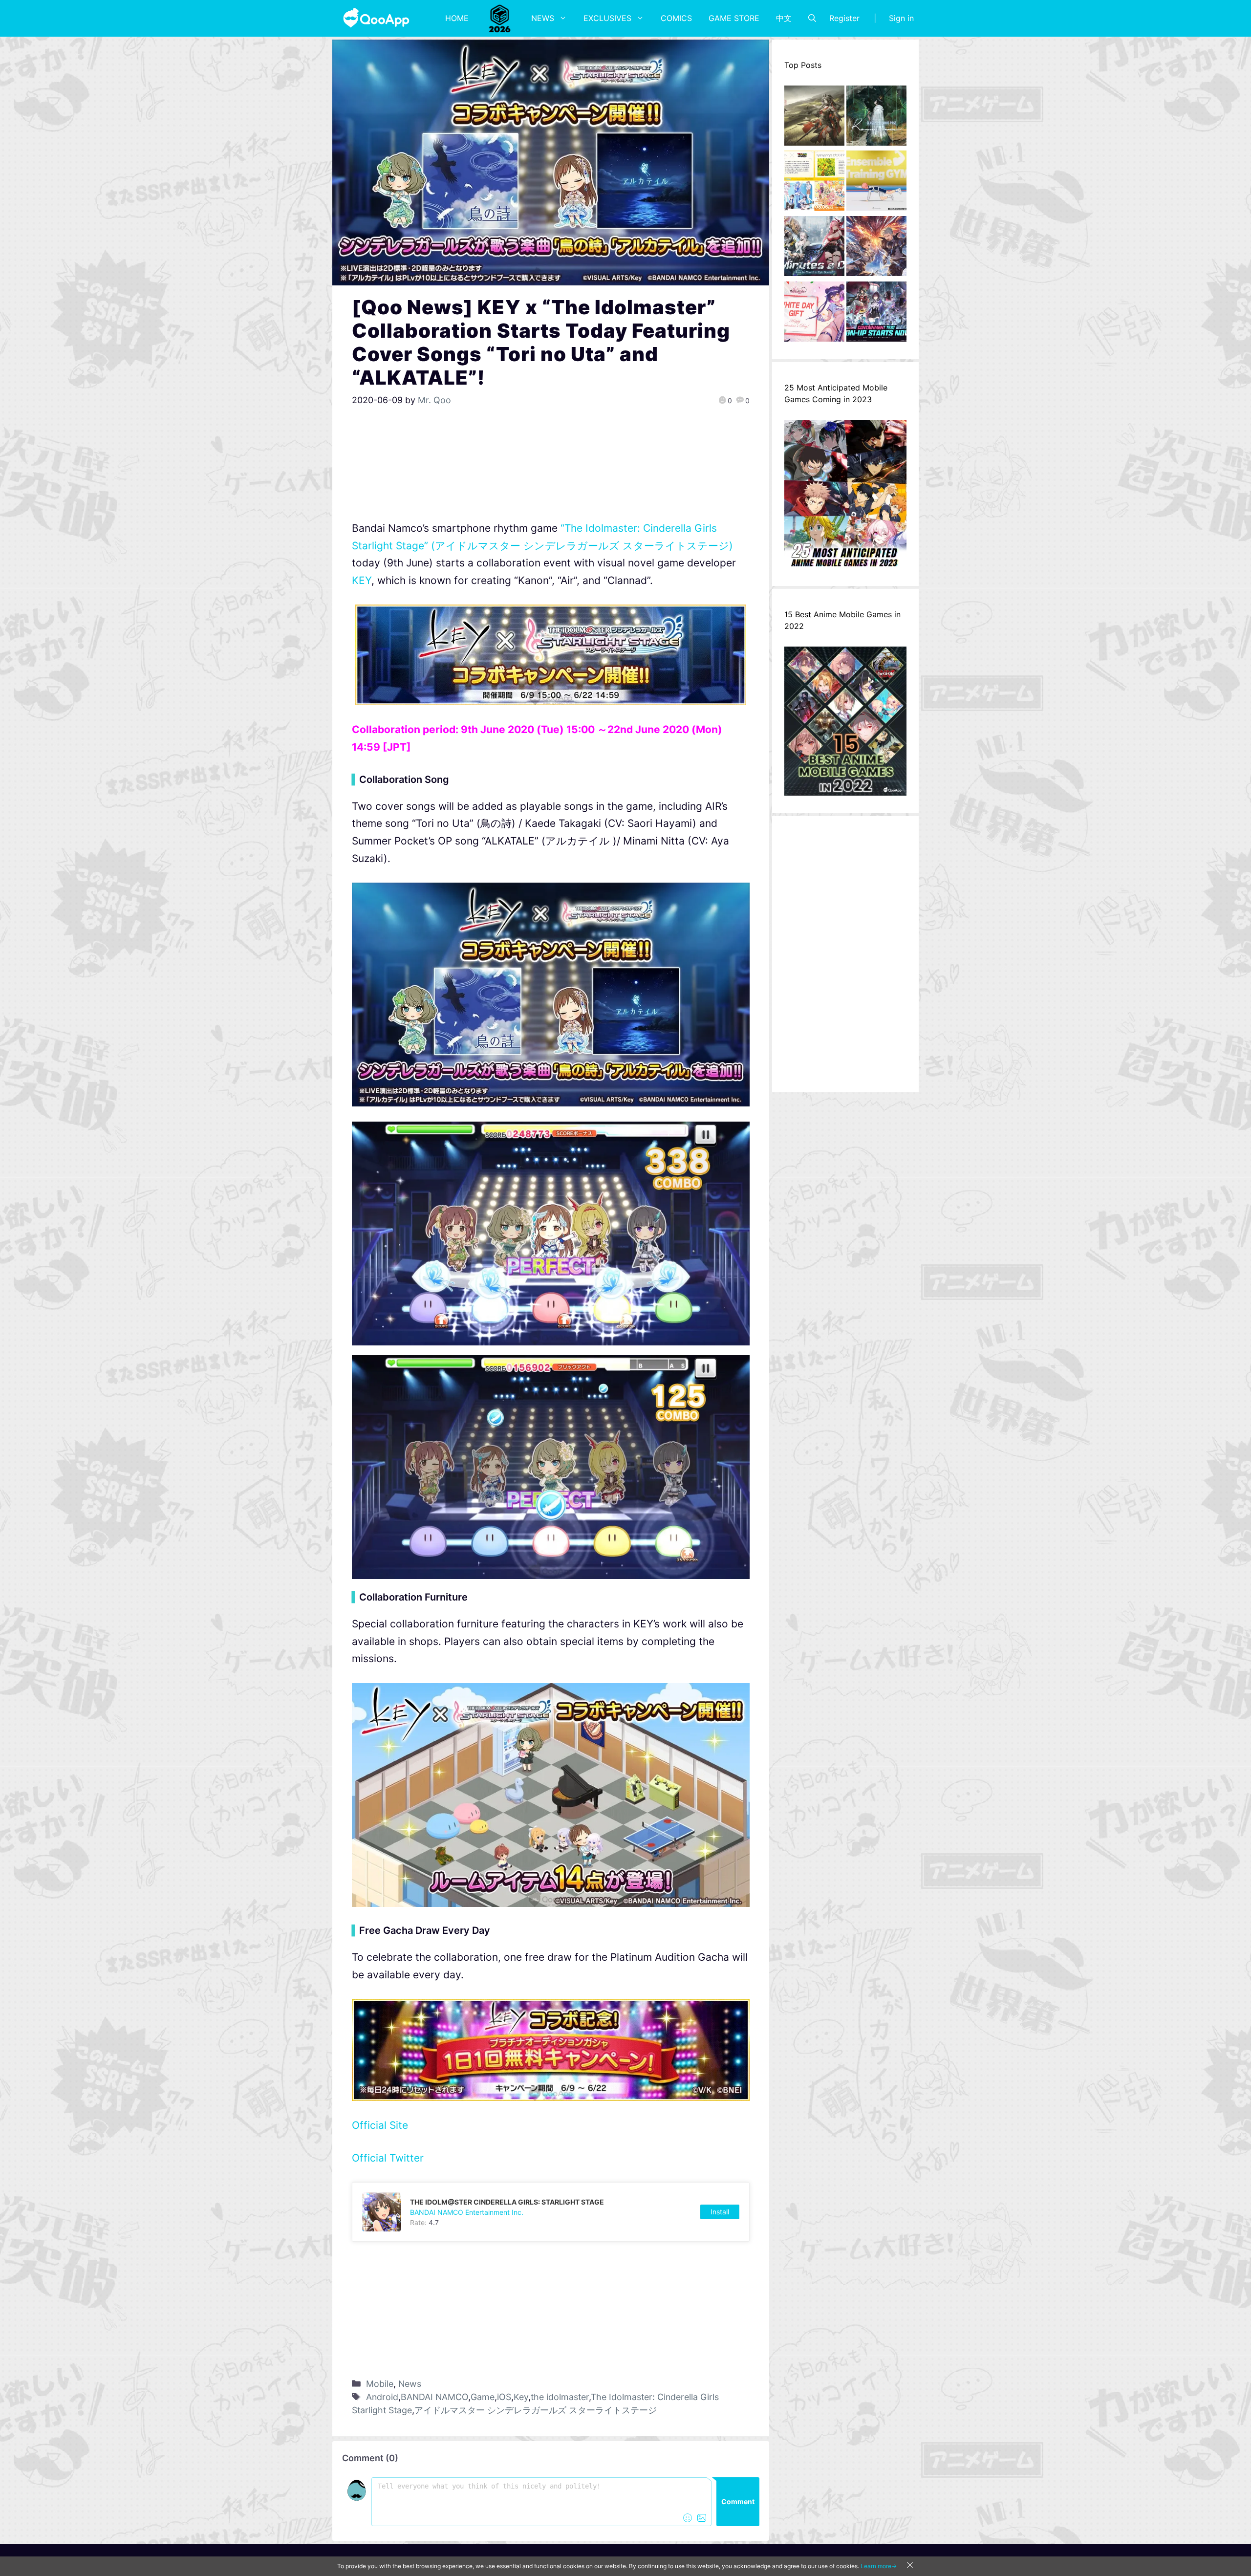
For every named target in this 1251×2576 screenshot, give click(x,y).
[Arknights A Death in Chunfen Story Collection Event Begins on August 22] (814, 118)
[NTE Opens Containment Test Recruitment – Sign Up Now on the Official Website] (876, 314)
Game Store (734, 18)
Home (457, 18)
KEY (362, 580)
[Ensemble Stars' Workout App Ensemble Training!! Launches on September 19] (876, 183)
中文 (784, 18)
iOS (504, 2397)
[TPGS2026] (500, 18)
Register (844, 18)
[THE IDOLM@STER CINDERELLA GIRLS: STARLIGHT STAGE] (551, 2212)
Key (521, 2397)
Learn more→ (879, 2566)
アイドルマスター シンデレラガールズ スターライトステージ (536, 2410)
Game (483, 2397)
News (543, 18)
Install (720, 2212)
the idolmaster (560, 2397)
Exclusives (607, 18)
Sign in (901, 18)
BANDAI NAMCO (434, 2397)
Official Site (380, 2125)
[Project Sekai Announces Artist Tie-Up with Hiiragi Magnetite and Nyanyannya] (814, 183)
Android (382, 2397)
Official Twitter (388, 2158)
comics (676, 18)
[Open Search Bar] (812, 18)
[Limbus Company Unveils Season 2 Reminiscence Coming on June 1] (876, 118)
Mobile (380, 2384)
